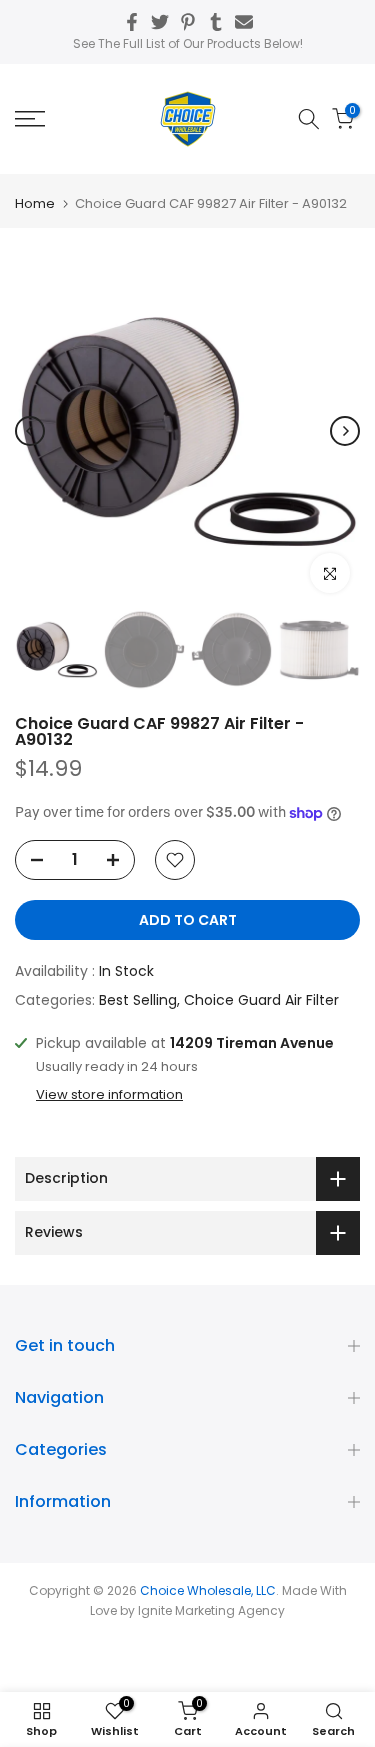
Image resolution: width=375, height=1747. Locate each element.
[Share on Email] (244, 22)
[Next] (345, 431)
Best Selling (138, 1000)
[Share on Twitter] (160, 22)
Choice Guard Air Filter (261, 1000)
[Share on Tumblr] (216, 22)
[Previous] (30, 431)
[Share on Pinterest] (188, 22)
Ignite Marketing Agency (211, 1610)
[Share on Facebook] (132, 22)
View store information (109, 1095)
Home (35, 203)
